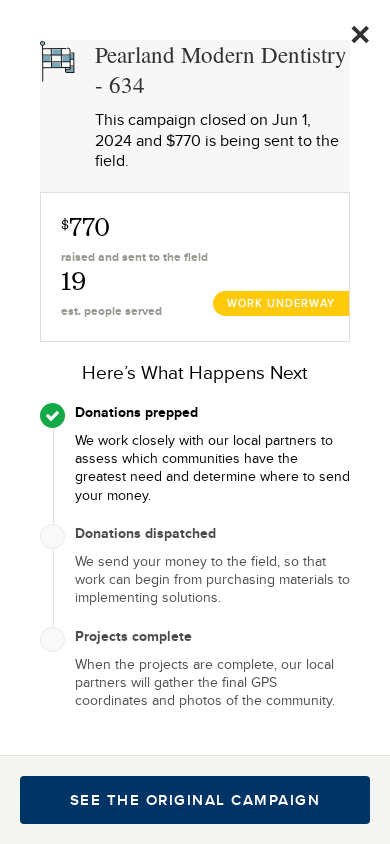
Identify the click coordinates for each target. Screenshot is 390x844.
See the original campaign (195, 800)
